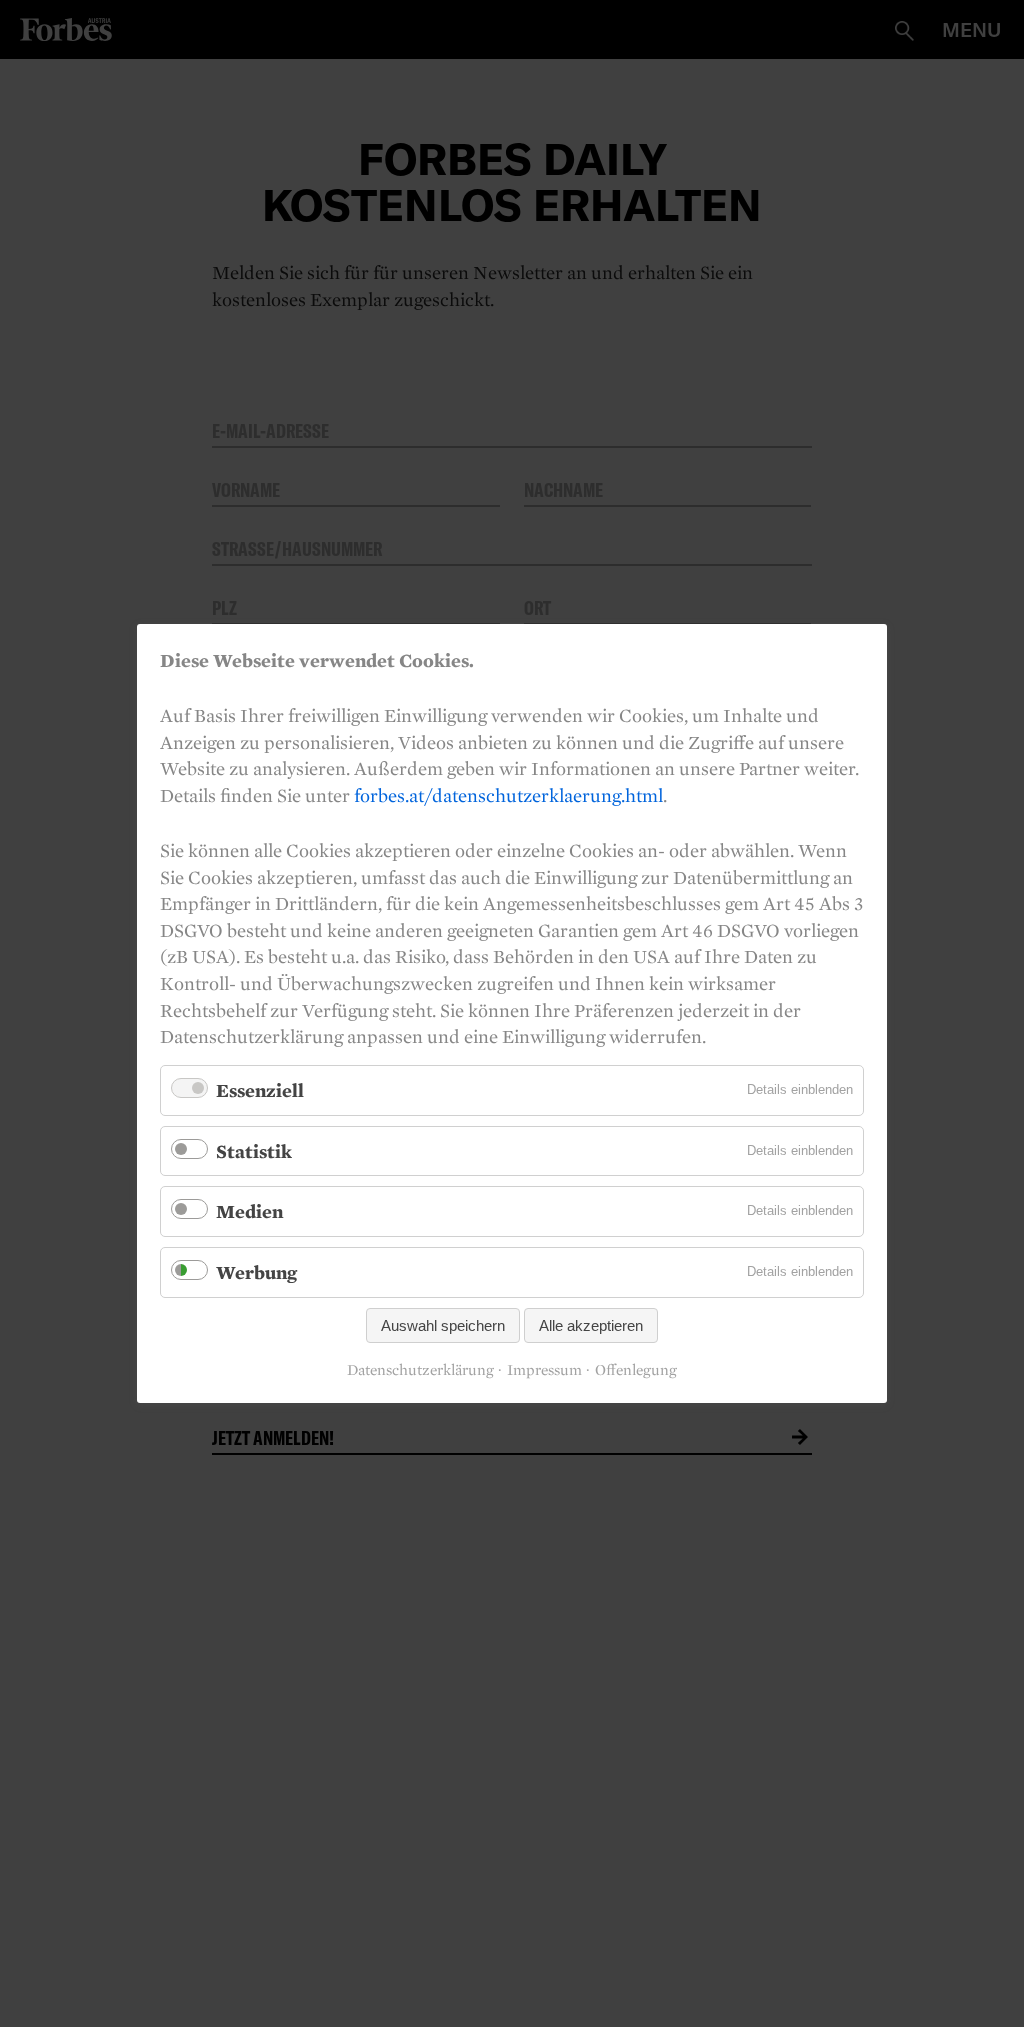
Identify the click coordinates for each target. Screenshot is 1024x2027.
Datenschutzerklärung (420, 1370)
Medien (249, 1211)
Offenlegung (636, 1370)
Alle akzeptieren (591, 1325)
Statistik (254, 1151)
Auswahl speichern (443, 1325)
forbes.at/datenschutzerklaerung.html (508, 795)
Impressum (544, 1370)
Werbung (256, 1272)
